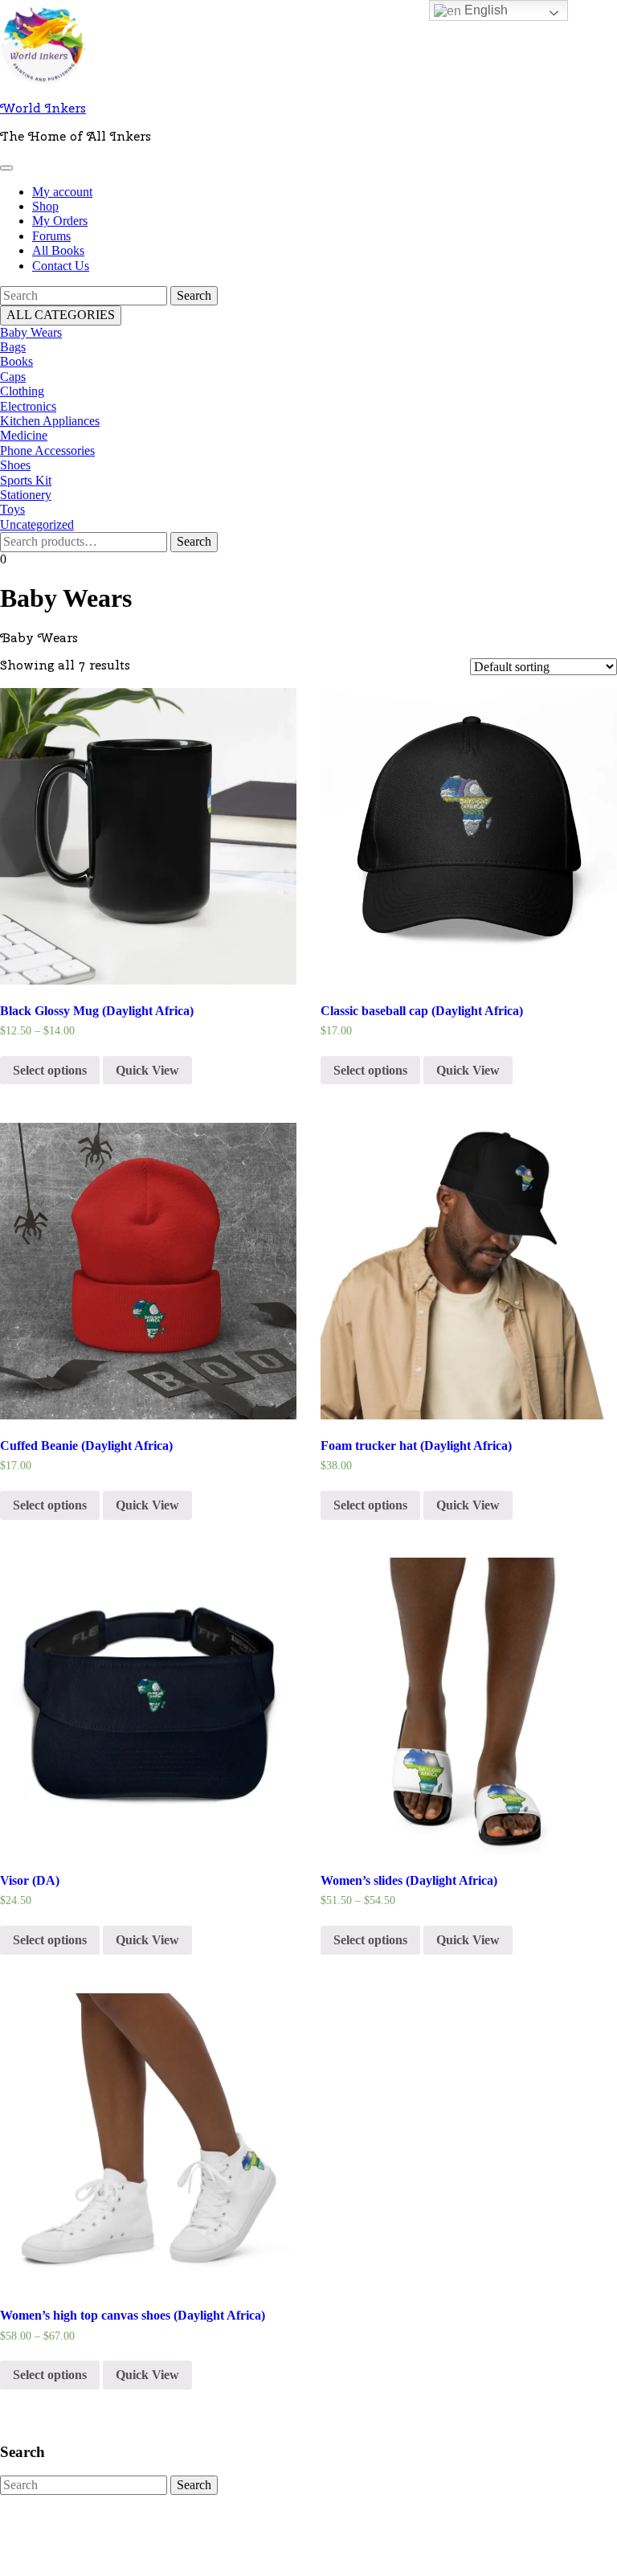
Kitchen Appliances (50, 421)
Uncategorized (37, 524)
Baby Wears (31, 332)
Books (16, 361)
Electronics (28, 406)
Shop (45, 206)
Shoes (15, 465)
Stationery (26, 495)
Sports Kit (26, 480)
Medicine (24, 435)
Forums (51, 236)
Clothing (22, 391)
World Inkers (43, 108)
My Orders (60, 221)
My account (62, 192)
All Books (58, 250)
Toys (12, 509)
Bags (13, 347)
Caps (13, 377)
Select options (50, 1070)
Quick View (147, 1070)
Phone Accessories (47, 450)
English (484, 10)
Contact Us (61, 266)
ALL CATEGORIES (61, 315)
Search (194, 541)
